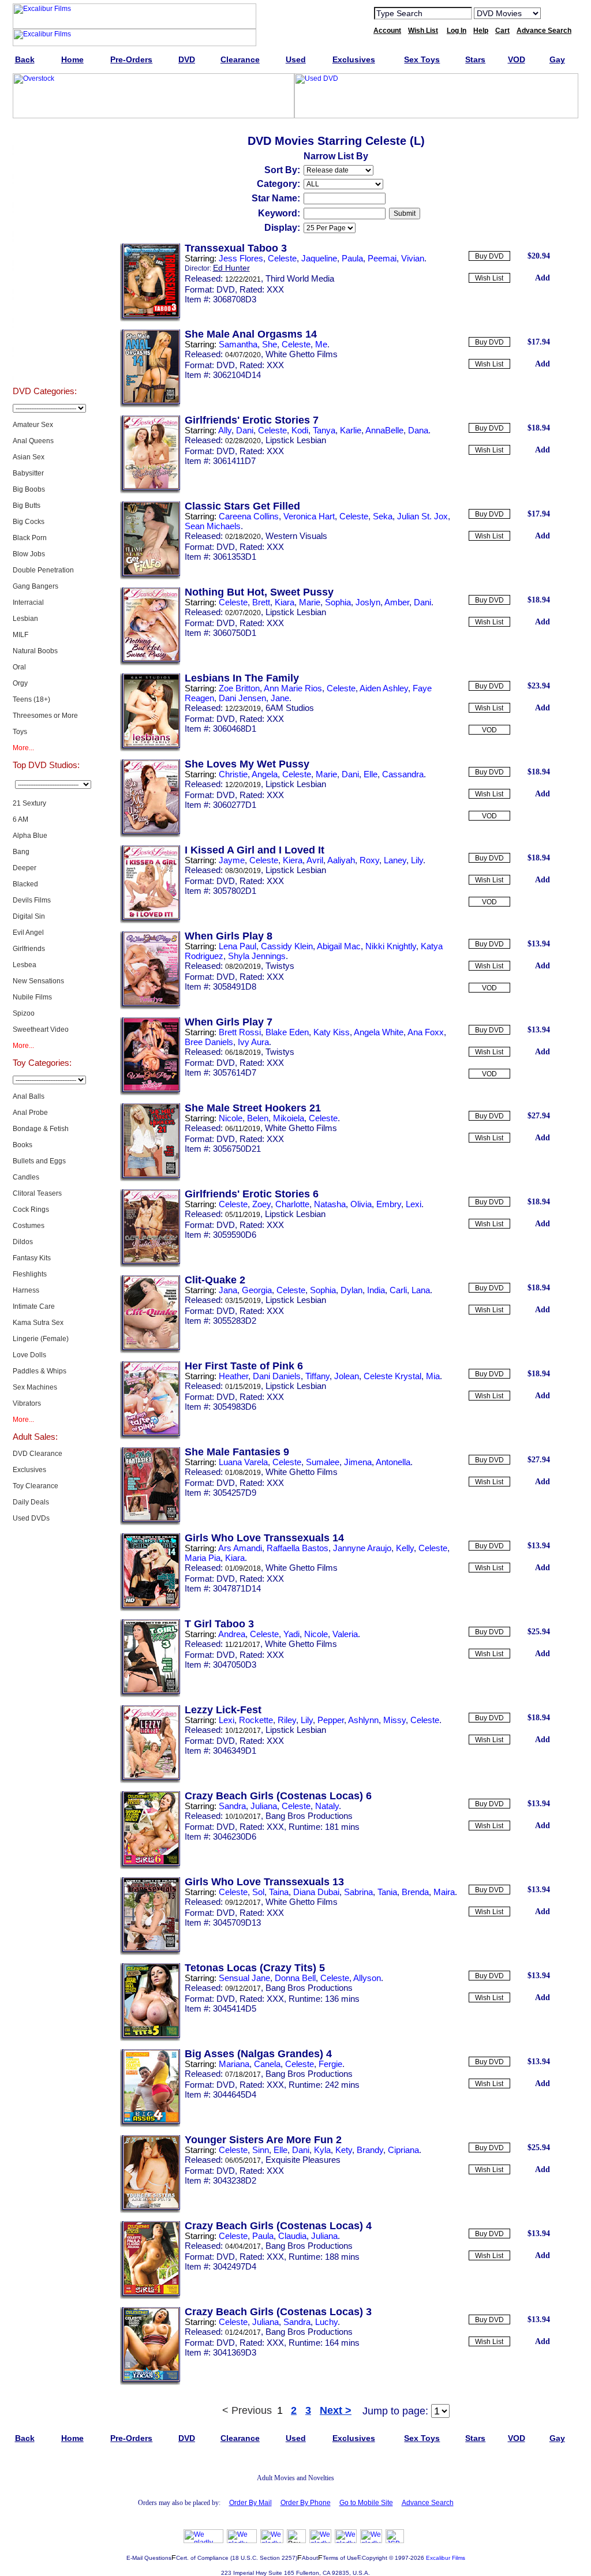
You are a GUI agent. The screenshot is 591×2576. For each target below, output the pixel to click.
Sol (258, 1892)
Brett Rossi (240, 1032)
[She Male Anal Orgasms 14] (150, 405)
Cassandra (403, 774)
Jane (280, 698)
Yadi (291, 1634)
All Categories (45, 250)
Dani (245, 430)
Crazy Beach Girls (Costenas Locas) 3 (278, 2312)
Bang (21, 852)
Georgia (257, 1290)
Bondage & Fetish (41, 1129)
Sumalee (323, 1462)
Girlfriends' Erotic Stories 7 (252, 420)
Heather (233, 1376)
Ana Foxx (426, 1032)
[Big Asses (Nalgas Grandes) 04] (150, 2125)
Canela (267, 2064)
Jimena (358, 1462)
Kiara (285, 602)
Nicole (231, 1118)
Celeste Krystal (392, 1376)
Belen (258, 1118)
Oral (19, 667)
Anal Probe (30, 1113)
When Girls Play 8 (229, 936)
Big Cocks (29, 522)
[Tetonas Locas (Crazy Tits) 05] (150, 2039)
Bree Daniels (209, 1042)
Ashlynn (363, 1720)
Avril (315, 860)
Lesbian (25, 619)
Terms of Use (340, 2558)
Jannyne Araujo (362, 1548)
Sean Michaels (213, 526)
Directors (45, 366)
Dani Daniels (277, 1376)
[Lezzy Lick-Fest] (150, 1781)
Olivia (361, 1204)
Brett (261, 602)
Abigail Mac (339, 946)
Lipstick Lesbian (296, 440)
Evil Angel (28, 933)
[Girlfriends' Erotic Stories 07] (150, 491)
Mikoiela (289, 1118)
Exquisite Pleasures (303, 2160)
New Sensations (38, 981)
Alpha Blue (30, 836)
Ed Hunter (231, 268)
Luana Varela (243, 1462)
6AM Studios (290, 708)
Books (23, 1145)
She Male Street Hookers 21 (253, 1108)
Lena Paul (237, 946)
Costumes (29, 1226)
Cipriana (403, 2150)
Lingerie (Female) (41, 1339)
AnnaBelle (384, 430)
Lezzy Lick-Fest (223, 1710)
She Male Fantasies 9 (237, 1452)
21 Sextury (29, 803)
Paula (352, 258)
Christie (233, 774)
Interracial (28, 602)
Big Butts (27, 506)
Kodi (300, 430)
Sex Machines (35, 1387)
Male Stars (44, 337)
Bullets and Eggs (39, 1161)
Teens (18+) (31, 699)
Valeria (345, 1634)
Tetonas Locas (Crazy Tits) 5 (255, 1968)
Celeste (282, 258)
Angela (265, 774)
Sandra (232, 1806)
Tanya (324, 430)
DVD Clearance (38, 1454)
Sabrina (358, 1892)
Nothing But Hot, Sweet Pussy (259, 592)
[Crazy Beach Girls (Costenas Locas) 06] (150, 1867)
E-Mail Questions (149, 2558)
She (270, 344)
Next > (336, 2410)
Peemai (382, 258)
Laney (395, 860)
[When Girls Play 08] (150, 1007)
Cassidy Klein (287, 946)
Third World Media (300, 278)
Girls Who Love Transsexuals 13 (264, 1882)
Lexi (414, 1204)
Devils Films (32, 900)
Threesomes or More (45, 716)
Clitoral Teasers (37, 1193)
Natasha (330, 1204)
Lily (417, 860)
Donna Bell (295, 1978)
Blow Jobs (29, 554)
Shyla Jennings (257, 956)
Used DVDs (44, 193)
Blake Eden (287, 1032)
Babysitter (28, 473)
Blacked (25, 884)
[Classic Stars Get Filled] (150, 577)
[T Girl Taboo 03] (150, 1695)
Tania (387, 1892)
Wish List (489, 278)
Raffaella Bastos (298, 1548)
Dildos (23, 1242)
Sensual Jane (244, 1978)
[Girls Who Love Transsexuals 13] (150, 1953)
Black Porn (30, 538)
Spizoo (24, 1013)
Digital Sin (29, 916)
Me (321, 344)
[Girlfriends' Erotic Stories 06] (150, 1265)
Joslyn (368, 602)
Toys (20, 732)
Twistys (280, 966)
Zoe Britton (239, 688)
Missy (394, 1720)
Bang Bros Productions (309, 1816)
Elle (371, 774)
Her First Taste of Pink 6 (244, 1366)
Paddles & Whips (40, 1371)
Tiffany (317, 1376)
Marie (310, 602)
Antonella (393, 1462)
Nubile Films (32, 997)
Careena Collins (249, 516)
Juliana (264, 1806)
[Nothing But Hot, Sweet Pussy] (150, 663)
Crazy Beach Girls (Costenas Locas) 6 (278, 1796)
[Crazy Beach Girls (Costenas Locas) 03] (150, 2383)
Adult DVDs (45, 135)
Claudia (292, 2236)
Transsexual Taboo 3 (236, 248)
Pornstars (44, 308)
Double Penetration (43, 570)
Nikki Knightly (391, 946)
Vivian (413, 258)
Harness (26, 1290)
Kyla (322, 2150)
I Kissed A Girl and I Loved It (255, 850)
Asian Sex (29, 457)
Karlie (351, 430)
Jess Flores (241, 258)
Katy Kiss (332, 1032)
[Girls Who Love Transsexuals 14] (150, 1609)
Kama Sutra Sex (38, 1323)
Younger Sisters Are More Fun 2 (263, 2140)
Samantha (238, 344)
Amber (397, 602)
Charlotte (292, 1204)
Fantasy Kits (32, 1258)
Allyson (367, 1978)
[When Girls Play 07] (150, 1093)
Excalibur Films (446, 2558)
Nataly (327, 1806)
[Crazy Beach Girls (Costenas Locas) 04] (150, 2297)
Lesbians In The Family (242, 678)
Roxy (369, 860)
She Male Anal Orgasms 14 (251, 334)
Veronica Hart (309, 516)
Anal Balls (29, 1096)
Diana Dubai (316, 1892)
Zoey (261, 1204)
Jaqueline (319, 258)
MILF (20, 635)
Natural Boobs (35, 651)
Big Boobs (29, 489)
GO (557, 13)
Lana (421, 1290)
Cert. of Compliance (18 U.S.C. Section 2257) (237, 2558)
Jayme (232, 860)
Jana (228, 1290)
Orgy (20, 683)
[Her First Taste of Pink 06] (150, 1437)
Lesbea (25, 965)
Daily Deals (31, 1502)
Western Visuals (296, 536)
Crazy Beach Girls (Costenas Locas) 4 (278, 2226)
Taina (279, 1892)
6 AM (20, 819)
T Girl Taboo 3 (219, 1624)
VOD (489, 730)
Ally (225, 430)
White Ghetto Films (302, 354)
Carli (398, 1290)
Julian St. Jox (422, 516)
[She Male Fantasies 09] (150, 1523)
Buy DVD (489, 256)
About (310, 2558)
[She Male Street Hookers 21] (150, 1179)
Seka (383, 516)
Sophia (338, 602)
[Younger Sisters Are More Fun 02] (150, 2211)
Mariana (234, 2064)
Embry (389, 1204)
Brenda (415, 1892)
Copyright (375, 2558)
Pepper (331, 1720)
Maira (444, 1892)
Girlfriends (29, 949)
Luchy (326, 2322)
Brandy (370, 2150)
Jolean (347, 1376)
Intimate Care (34, 1306)
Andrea (232, 1634)
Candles (26, 1177)
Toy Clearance (35, 1486)
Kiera (293, 860)
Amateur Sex (33, 425)
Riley (287, 1720)
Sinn (261, 2150)
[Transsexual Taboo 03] (150, 319)
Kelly (405, 1548)
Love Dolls (29, 1355)
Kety (344, 2150)
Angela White (379, 1032)
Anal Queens (33, 441)
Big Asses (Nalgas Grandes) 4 (258, 2054)
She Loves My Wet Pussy (247, 764)
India (376, 1290)
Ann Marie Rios (293, 688)
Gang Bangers (35, 586)
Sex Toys (45, 222)
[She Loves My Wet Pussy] (150, 835)
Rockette (256, 1720)
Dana (418, 430)
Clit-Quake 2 (215, 1280)
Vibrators (27, 1403)
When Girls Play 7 (229, 1022)
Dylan (351, 1290)
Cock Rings (31, 1210)
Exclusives (44, 164)
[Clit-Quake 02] (150, 1351)
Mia (433, 1376)
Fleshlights (30, 1274)
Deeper (25, 868)
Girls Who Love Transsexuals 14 (264, 1538)
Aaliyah (341, 860)
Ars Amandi (240, 1548)
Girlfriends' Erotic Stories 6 (252, 1194)
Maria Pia (203, 1558)
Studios (45, 279)
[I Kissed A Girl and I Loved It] (150, 921)
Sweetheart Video (41, 1029)
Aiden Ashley (384, 688)
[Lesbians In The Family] (150, 749)
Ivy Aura (253, 1042)
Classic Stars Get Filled (242, 506)
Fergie (330, 2064)
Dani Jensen (242, 698)
